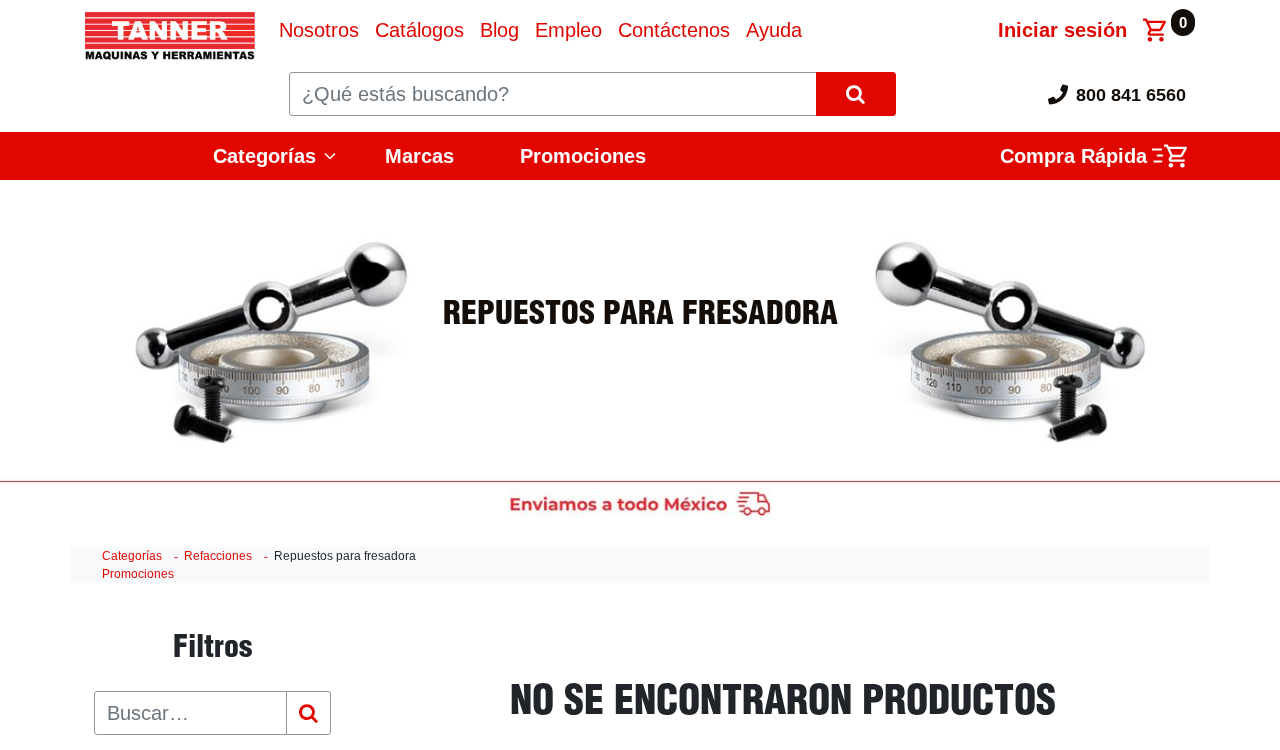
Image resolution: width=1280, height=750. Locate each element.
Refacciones (218, 556)
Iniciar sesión (1062, 30)
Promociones (583, 156)
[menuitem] (319, 30)
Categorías (132, 556)
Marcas (419, 156)
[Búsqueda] (308, 713)
